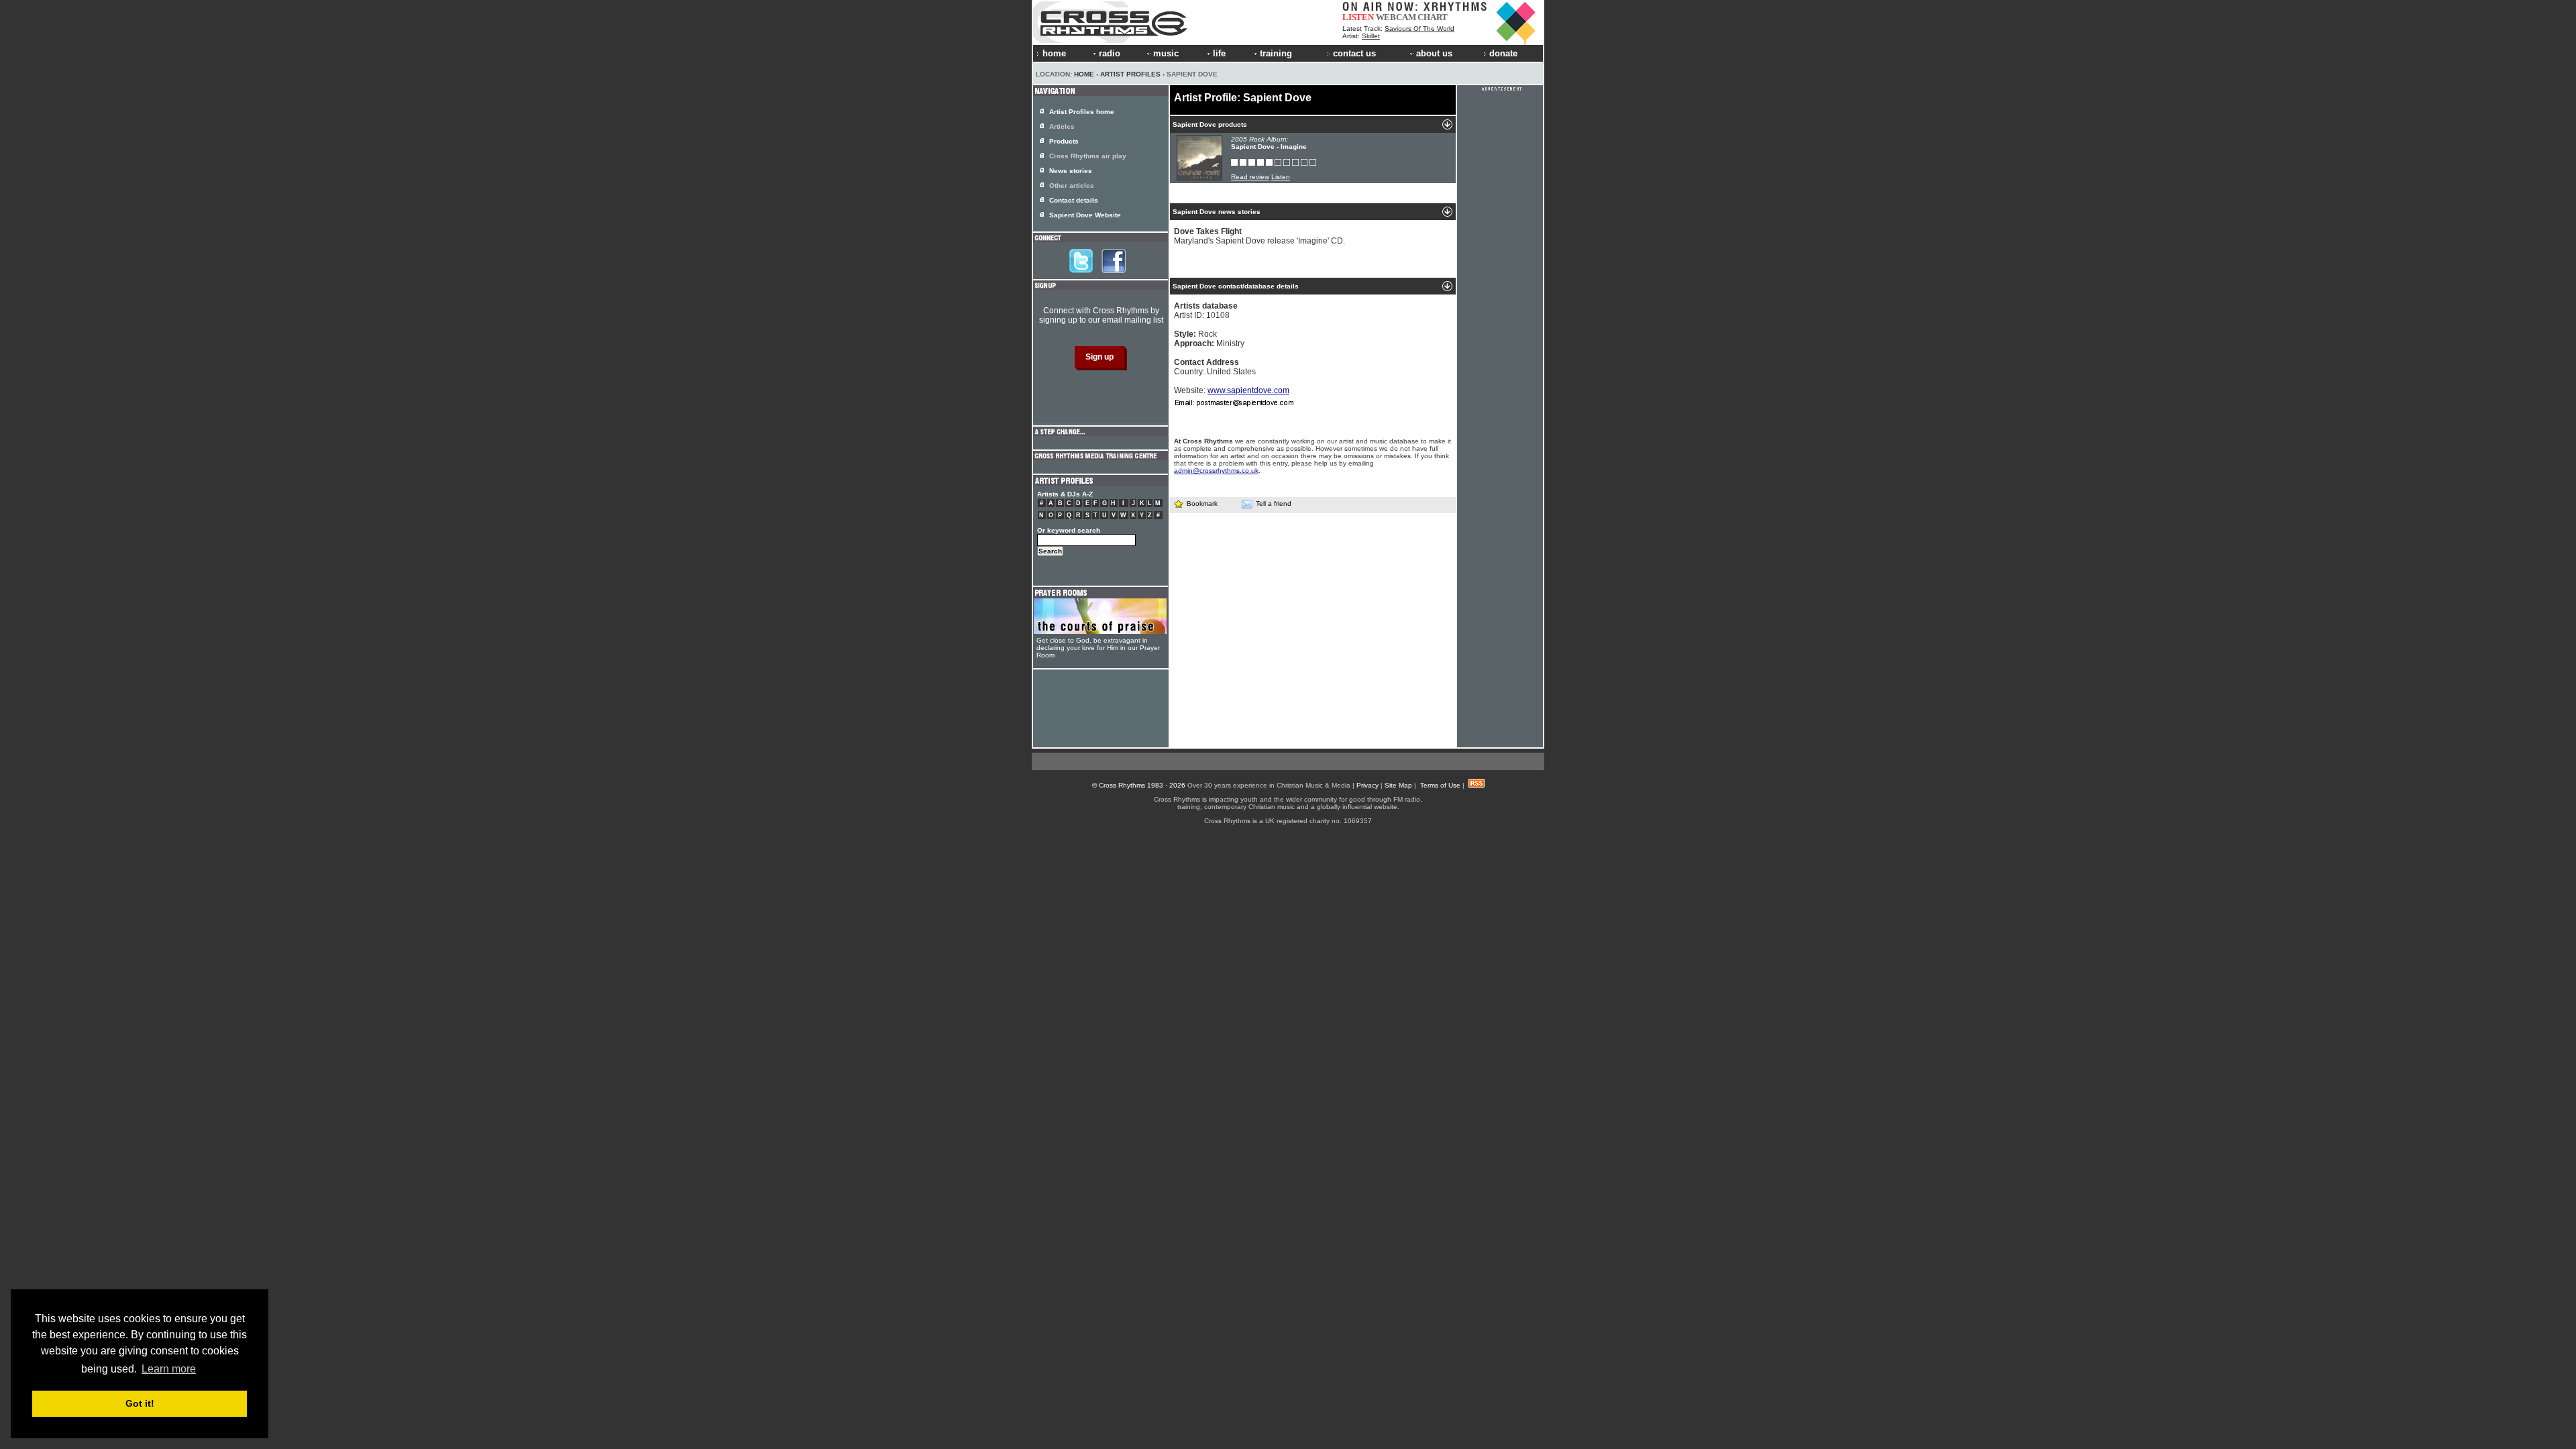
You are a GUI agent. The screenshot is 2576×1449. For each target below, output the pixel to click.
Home (1084, 74)
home (1054, 53)
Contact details (1074, 200)
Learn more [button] (169, 1369)
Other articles (1072, 185)
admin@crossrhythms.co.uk (1216, 471)
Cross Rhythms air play (1088, 156)
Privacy (1367, 785)
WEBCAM (1396, 17)
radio (1110, 53)
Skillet (1371, 36)
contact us (1354, 53)
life (1219, 53)
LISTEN (1358, 17)
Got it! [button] (140, 1403)
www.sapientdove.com (1248, 390)
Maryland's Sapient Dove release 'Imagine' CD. (1259, 236)
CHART (1433, 17)
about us (1434, 53)
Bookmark (1202, 503)
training (1276, 53)
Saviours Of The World (1419, 29)
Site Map (1398, 785)
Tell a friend (1274, 503)
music (1166, 53)
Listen (1281, 177)
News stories (1071, 171)
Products (1064, 141)
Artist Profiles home (1082, 112)
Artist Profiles (1130, 74)
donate (1503, 53)
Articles (1062, 126)
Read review (1250, 177)
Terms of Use (1440, 785)
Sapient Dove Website (1085, 215)
